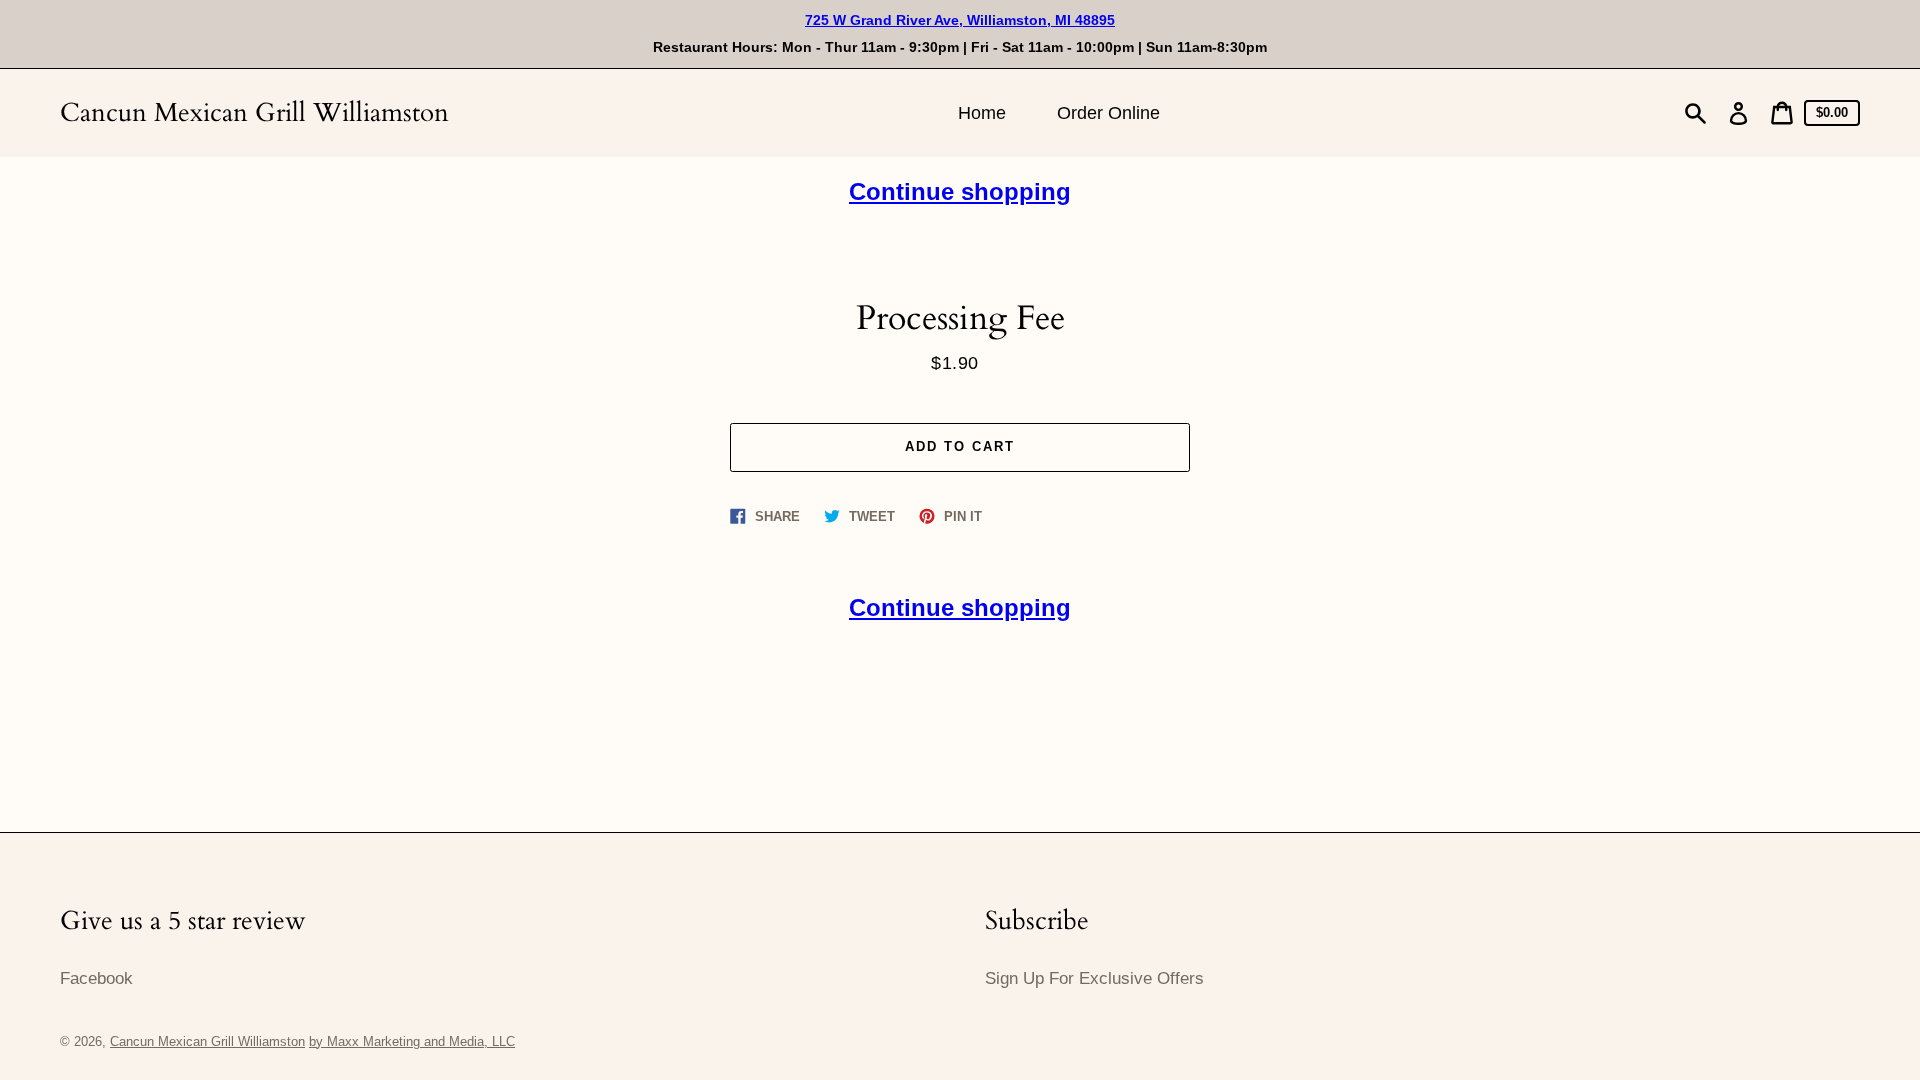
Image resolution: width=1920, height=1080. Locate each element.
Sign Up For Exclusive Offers (1094, 978)
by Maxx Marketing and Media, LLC (412, 1041)
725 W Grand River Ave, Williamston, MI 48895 (960, 20)
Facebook (96, 978)
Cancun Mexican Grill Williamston (254, 112)
